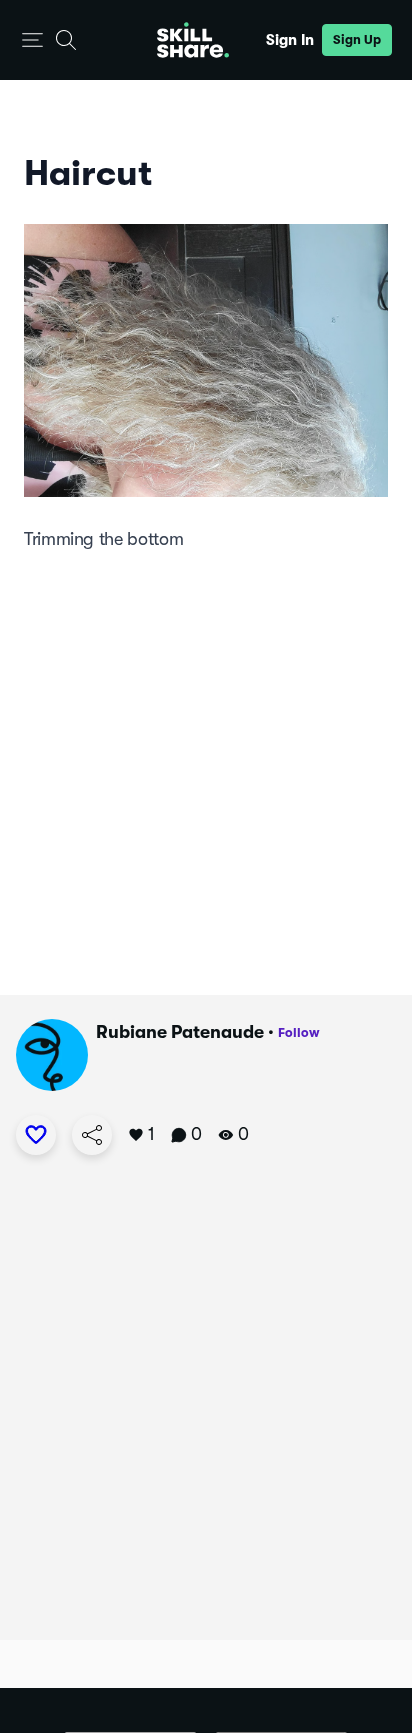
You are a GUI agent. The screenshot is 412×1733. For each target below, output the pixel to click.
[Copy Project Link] (92, 1135)
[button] (32, 40)
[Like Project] (36, 1135)
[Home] (193, 40)
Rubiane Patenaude (180, 1032)
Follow (299, 1032)
